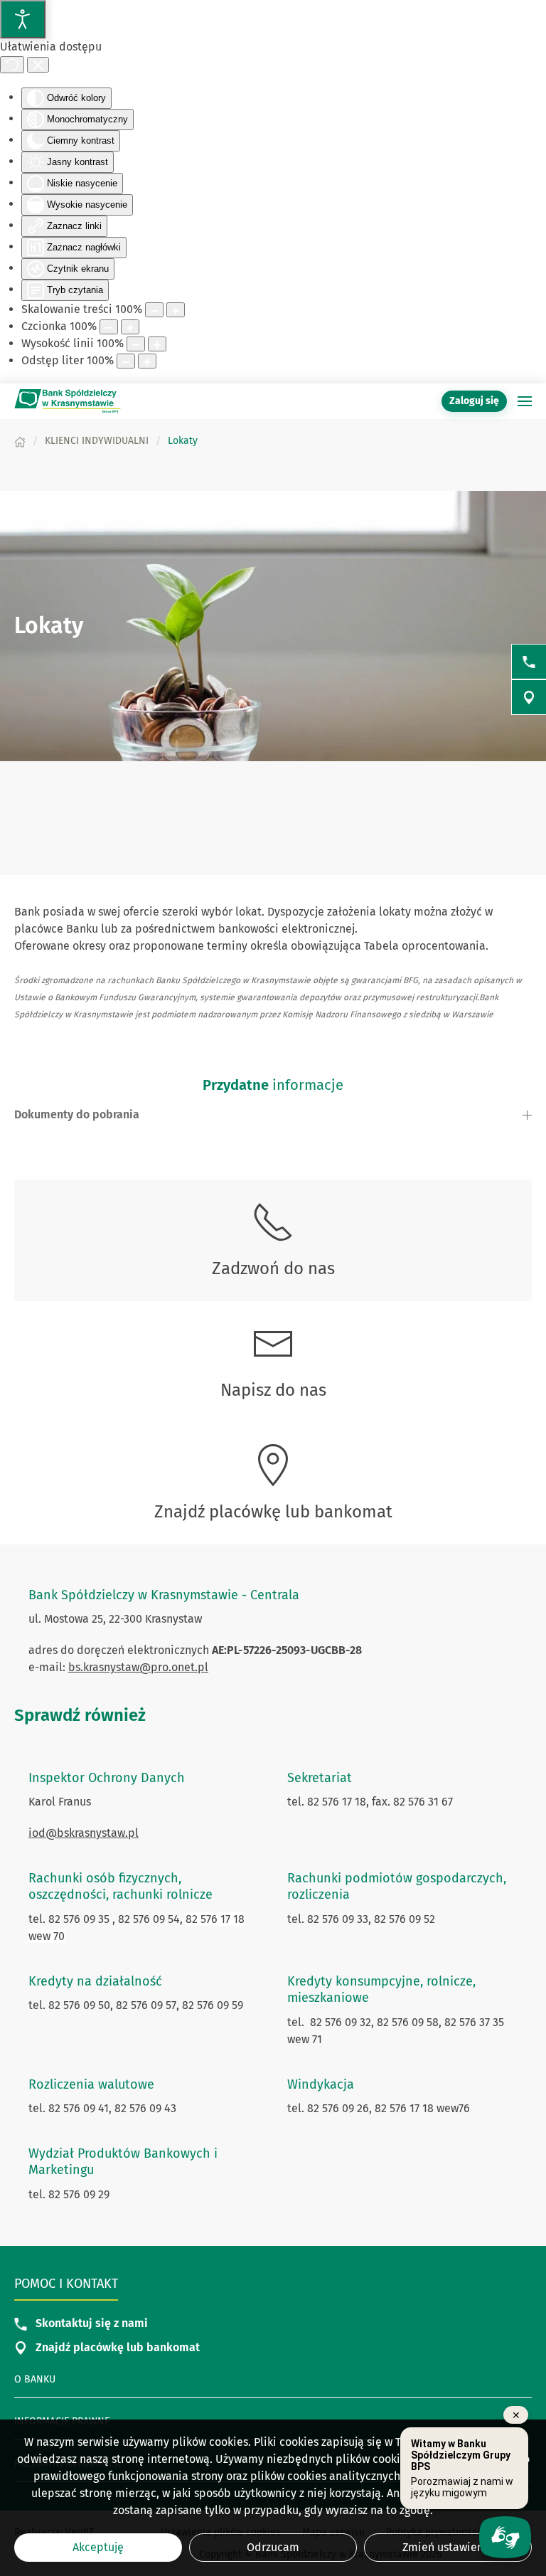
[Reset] (12, 65)
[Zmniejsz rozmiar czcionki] (109, 327)
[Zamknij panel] (38, 65)
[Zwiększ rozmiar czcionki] (130, 327)
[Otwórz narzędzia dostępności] (23, 19)
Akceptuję (98, 2547)
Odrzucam (273, 2547)
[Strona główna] (20, 441)
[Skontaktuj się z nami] (529, 662)
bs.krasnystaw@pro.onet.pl (138, 1667)
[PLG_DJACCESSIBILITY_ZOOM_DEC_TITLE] (154, 310)
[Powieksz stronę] (176, 310)
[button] (525, 401)
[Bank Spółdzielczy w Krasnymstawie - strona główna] (68, 401)
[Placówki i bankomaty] (529, 697)
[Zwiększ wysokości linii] (157, 344)
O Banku (35, 2379)
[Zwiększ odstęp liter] (147, 361)
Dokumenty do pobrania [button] (77, 1114)
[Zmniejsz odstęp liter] (126, 361)
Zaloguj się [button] (474, 401)
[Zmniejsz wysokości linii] (136, 344)
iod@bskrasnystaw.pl (84, 1833)
